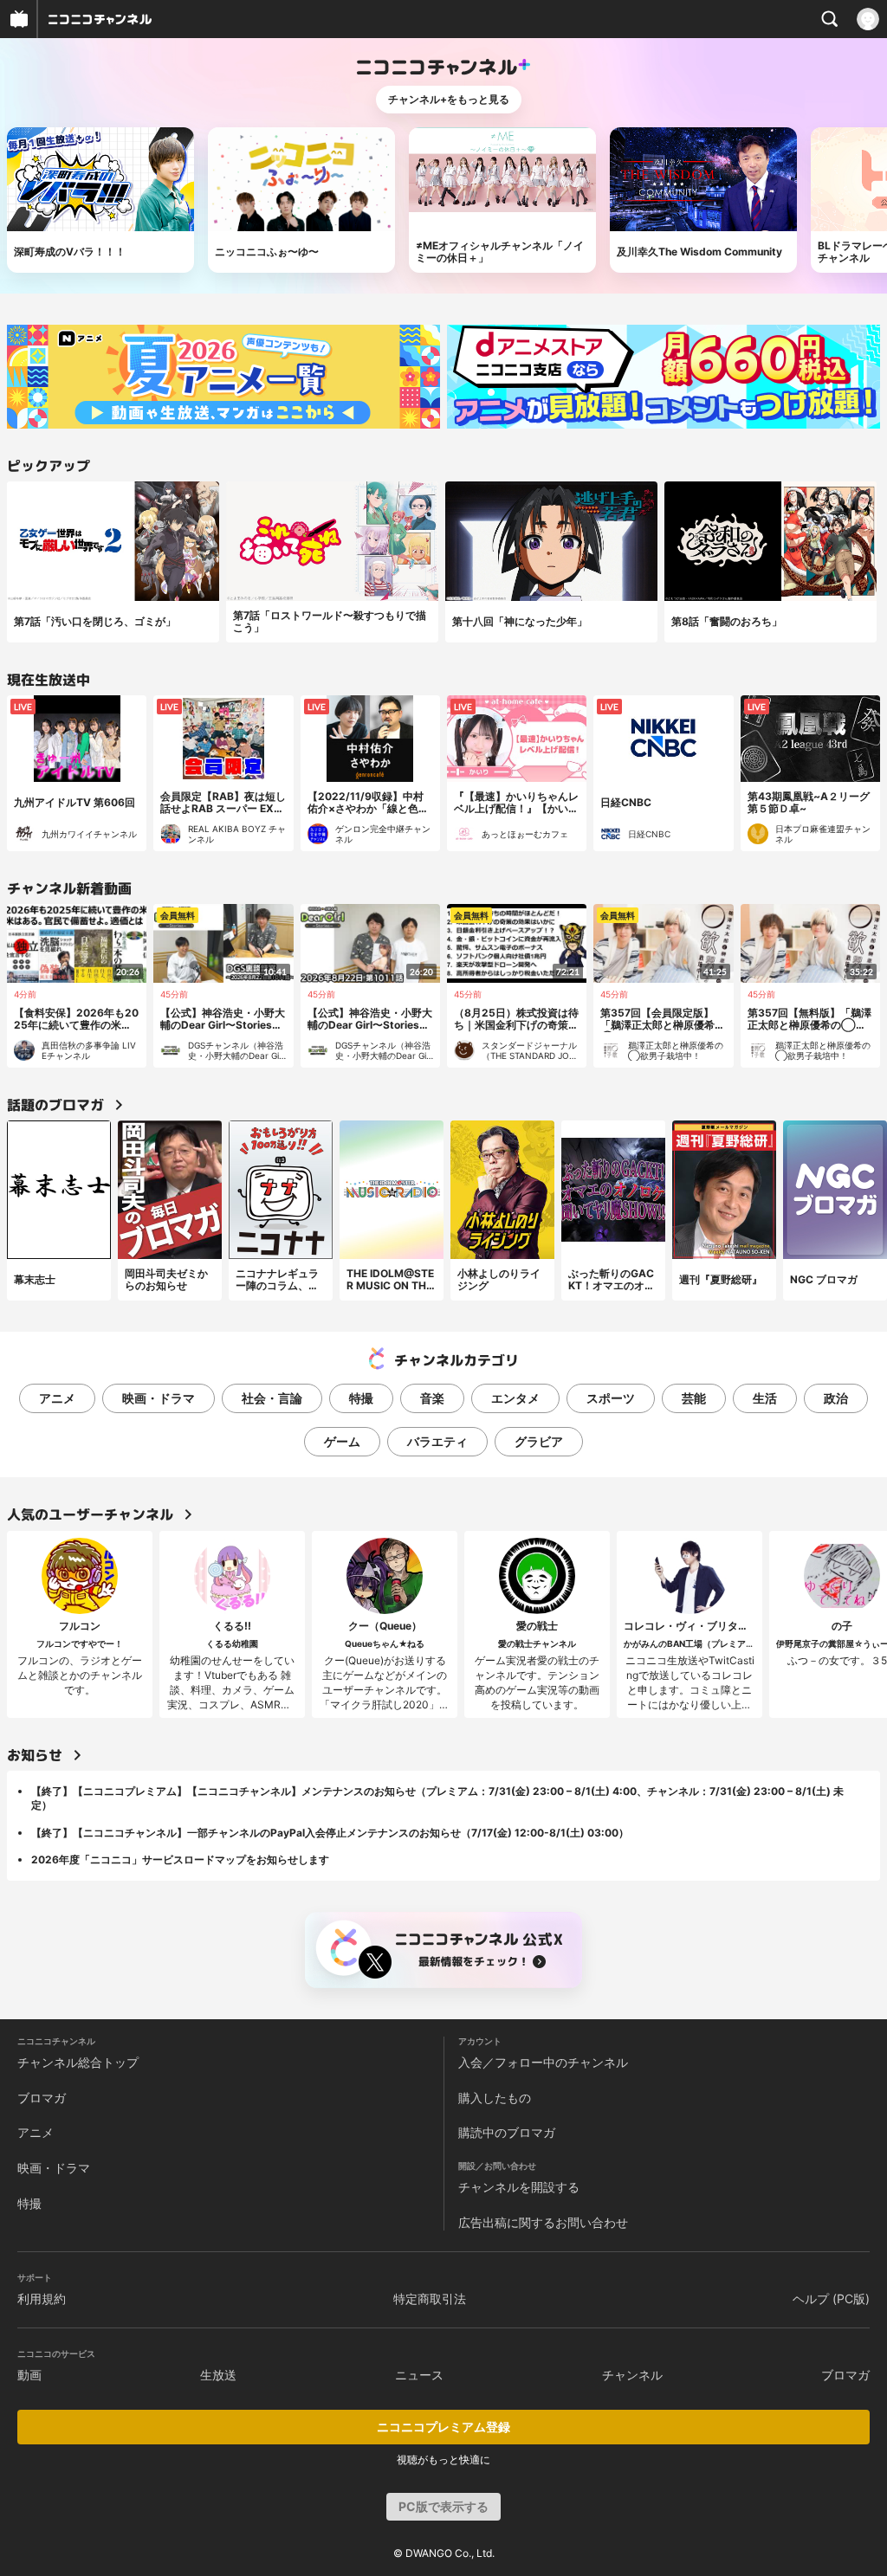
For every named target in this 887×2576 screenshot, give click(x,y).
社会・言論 (272, 1398)
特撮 (361, 1398)
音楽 (432, 1398)
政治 (836, 1398)
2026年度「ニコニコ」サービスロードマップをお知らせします (180, 1859)
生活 (765, 1398)
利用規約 (42, 2298)
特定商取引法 (430, 2298)
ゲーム (342, 1441)
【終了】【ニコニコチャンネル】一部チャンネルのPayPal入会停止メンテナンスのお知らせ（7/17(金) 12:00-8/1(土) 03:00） (330, 1833)
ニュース (419, 2375)
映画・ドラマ (159, 1398)
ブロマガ (42, 2098)
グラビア (539, 1441)
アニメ (57, 1398)
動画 (29, 2375)
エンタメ (515, 1398)
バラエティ (437, 1441)
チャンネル (632, 2375)
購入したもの (495, 2098)
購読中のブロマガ (507, 2132)
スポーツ (611, 1398)
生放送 (218, 2375)
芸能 (694, 1398)
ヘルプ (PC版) (831, 2298)
